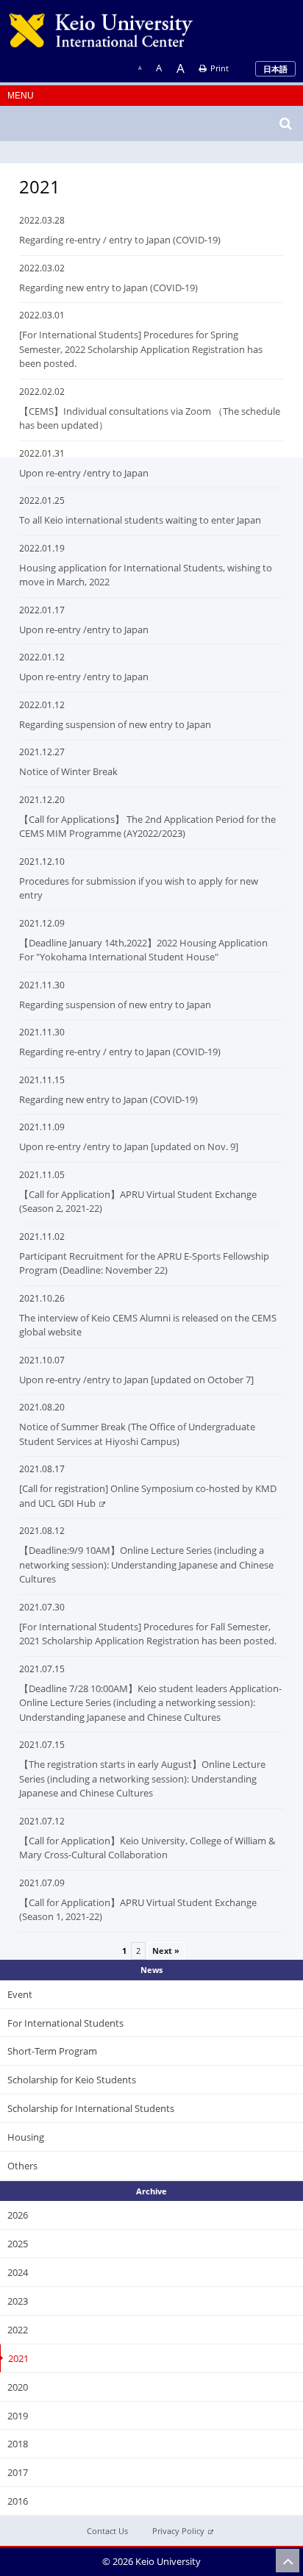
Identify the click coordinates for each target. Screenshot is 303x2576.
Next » (166, 1951)
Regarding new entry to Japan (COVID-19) (108, 288)
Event (20, 1994)
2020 (18, 2387)
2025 (18, 2244)
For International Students (65, 2023)
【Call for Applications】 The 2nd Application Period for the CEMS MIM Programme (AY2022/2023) (147, 827)
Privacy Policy (178, 2531)
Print (220, 68)
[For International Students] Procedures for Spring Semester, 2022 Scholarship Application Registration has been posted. (141, 349)
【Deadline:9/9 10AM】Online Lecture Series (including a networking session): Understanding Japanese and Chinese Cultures (146, 1564)
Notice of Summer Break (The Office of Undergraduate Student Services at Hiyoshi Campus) (137, 1434)
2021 (18, 2358)
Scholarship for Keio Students (72, 2080)
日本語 (275, 69)
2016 (18, 2501)
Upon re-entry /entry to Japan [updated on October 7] (136, 1380)
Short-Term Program (52, 2051)
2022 (18, 2330)
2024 (18, 2272)
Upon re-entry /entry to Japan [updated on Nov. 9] (129, 1146)
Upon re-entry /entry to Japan (84, 473)
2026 (18, 2215)
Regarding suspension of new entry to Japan (115, 724)
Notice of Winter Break (68, 771)
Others (22, 2166)
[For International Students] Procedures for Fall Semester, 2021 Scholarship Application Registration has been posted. (148, 1634)
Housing (26, 2137)
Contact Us (107, 2531)
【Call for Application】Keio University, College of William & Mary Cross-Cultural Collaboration (147, 1848)
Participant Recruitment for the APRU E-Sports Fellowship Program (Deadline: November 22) (144, 1263)
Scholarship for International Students (91, 2108)
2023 (18, 2301)
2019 (18, 2416)
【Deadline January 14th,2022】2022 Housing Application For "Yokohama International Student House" (143, 950)
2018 (18, 2444)
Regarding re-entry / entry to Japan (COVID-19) (120, 240)
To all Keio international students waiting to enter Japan (140, 520)
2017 (18, 2472)
